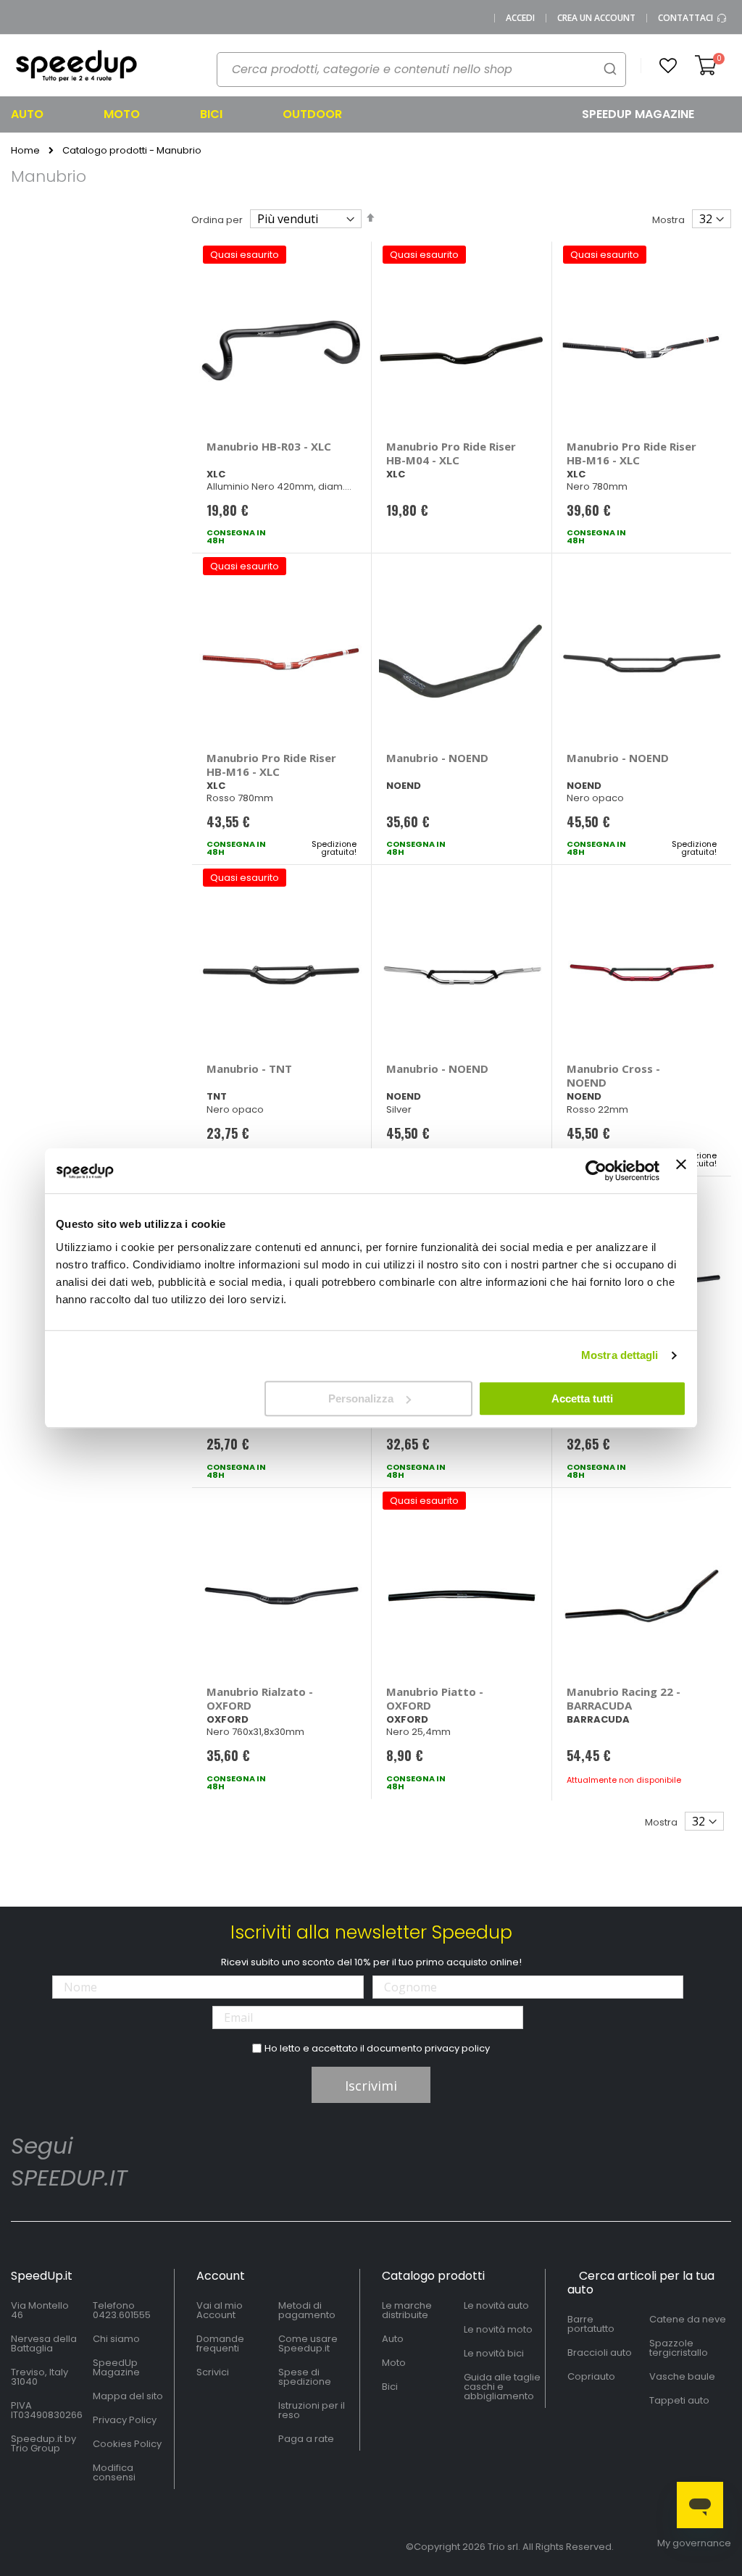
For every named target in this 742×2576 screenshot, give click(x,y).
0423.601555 (122, 2315)
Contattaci (687, 18)
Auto (393, 2339)
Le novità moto (498, 2329)
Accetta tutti (582, 1398)
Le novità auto (496, 2305)
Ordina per (217, 220)
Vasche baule (682, 2376)
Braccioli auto (600, 2353)
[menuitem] (45, 114)
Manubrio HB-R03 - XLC (269, 446)
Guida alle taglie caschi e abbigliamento (502, 2387)
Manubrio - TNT (249, 1069)
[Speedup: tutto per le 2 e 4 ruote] (76, 66)
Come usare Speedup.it (308, 2343)
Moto (394, 2363)
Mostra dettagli (620, 1355)
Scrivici (213, 2372)
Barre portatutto (591, 2324)
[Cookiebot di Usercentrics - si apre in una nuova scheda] (596, 1171)
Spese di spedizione (305, 2377)
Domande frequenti (220, 2343)
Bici (390, 2387)
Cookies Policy (127, 2444)
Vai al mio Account (220, 2310)
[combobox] (421, 70)
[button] (668, 66)
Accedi (520, 18)
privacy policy (457, 2048)
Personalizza (361, 1398)
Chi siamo (116, 2339)
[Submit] (610, 68)
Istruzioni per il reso (312, 2410)
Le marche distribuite (407, 2310)
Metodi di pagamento (307, 2310)
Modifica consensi (114, 2472)
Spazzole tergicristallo (679, 2348)
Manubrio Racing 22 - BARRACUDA (624, 1698)
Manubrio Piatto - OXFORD (435, 1698)
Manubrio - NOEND (437, 758)
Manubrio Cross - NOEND (613, 1075)
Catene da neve (688, 2319)
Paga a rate (306, 2439)
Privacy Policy (125, 2420)
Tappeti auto (679, 2400)
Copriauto (591, 2376)
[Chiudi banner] (681, 1171)
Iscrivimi (371, 2086)
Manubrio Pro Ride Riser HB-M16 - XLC (631, 453)
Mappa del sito (128, 2396)
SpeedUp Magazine (116, 2367)
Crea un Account (596, 18)
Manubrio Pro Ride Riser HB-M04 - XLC (451, 453)
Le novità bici (494, 2353)
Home (25, 151)
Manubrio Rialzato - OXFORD (260, 1698)
